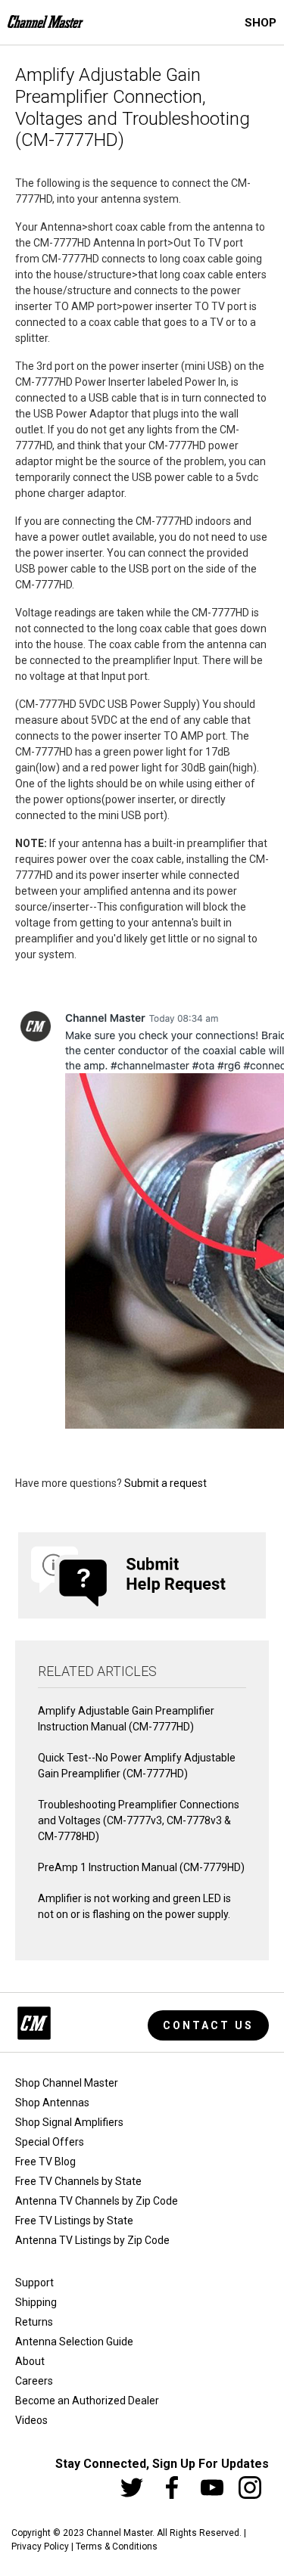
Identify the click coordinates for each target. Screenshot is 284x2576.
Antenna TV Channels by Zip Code (97, 2201)
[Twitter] (132, 2488)
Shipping (36, 2302)
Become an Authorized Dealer (87, 2401)
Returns (34, 2322)
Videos (31, 2420)
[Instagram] (250, 2488)
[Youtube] (212, 2488)
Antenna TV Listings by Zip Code (92, 2240)
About (30, 2361)
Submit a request (165, 1483)
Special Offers (50, 2142)
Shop (261, 23)
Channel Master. (120, 2533)
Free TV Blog (45, 2162)
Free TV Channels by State (78, 2181)
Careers (34, 2381)
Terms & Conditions (117, 2547)
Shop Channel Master (67, 2083)
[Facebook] (172, 2488)
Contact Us (208, 2025)
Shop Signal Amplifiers (69, 2122)
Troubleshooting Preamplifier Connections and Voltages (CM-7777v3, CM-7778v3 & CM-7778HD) (139, 1820)
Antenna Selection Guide (74, 2342)
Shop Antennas (52, 2103)
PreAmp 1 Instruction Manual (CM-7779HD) (141, 1867)
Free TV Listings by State (74, 2221)
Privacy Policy (40, 2547)
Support (34, 2283)
